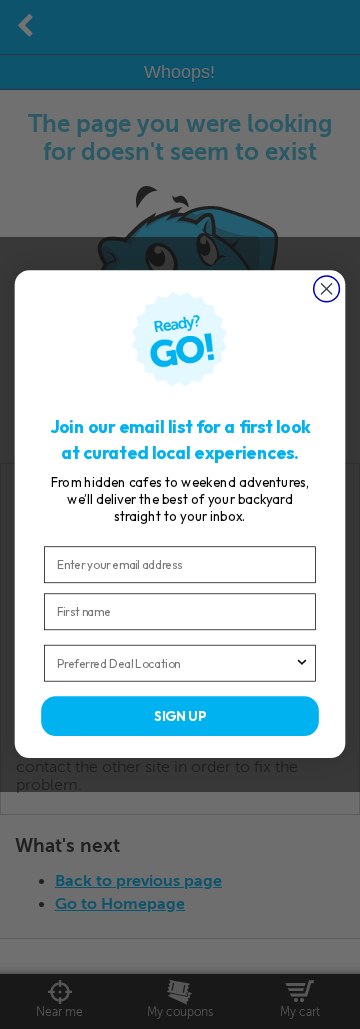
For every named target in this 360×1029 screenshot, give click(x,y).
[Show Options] (302, 663)
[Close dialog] (327, 289)
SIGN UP (179, 716)
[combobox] (176, 663)
